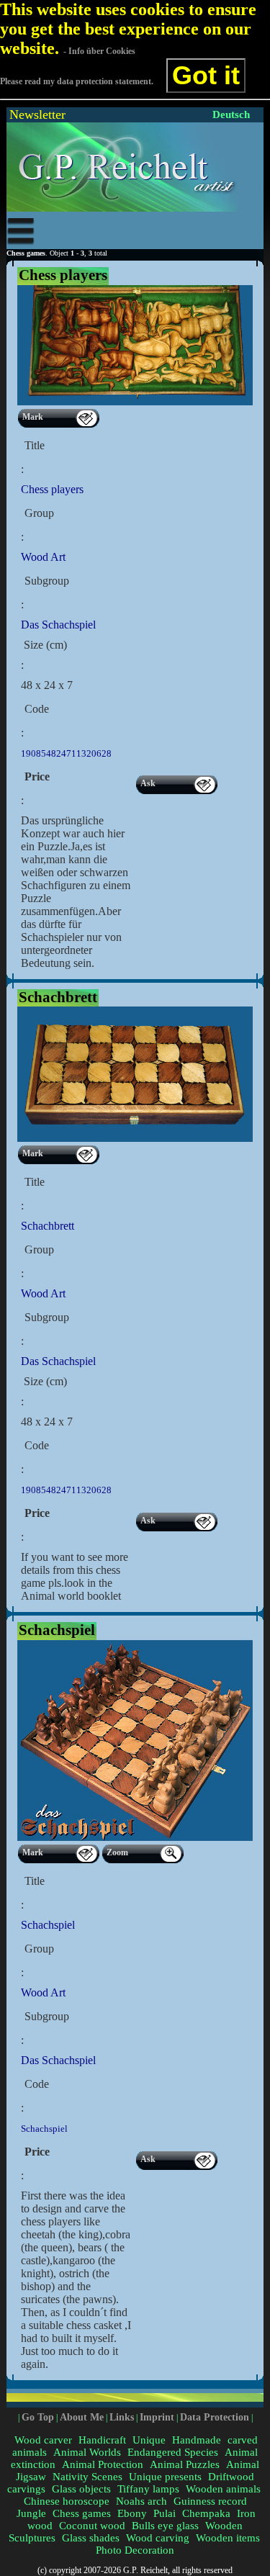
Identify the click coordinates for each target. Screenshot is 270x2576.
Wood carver (43, 2440)
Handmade (197, 2440)
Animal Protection (103, 2464)
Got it (206, 75)
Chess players (52, 489)
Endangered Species (173, 2452)
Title (35, 445)
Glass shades (91, 2538)
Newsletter (37, 114)
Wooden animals (223, 2489)
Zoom (117, 1852)
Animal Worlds (87, 2452)
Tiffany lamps (148, 2489)
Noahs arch (141, 2501)
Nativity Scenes (87, 2477)
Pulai (165, 2513)
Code (37, 709)
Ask (148, 783)
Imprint (157, 2417)
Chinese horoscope (67, 2501)
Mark (33, 417)
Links (122, 2417)
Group (39, 513)
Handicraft (102, 2440)
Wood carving (158, 2538)
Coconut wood (92, 2526)
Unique (149, 2440)
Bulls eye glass (165, 2526)
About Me (82, 2417)
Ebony (132, 2513)
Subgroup (47, 581)
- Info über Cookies (99, 51)
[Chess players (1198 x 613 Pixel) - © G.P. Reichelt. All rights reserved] (135, 402)
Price (37, 776)
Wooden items (228, 2538)
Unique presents (165, 2477)
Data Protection (215, 2417)
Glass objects (81, 2489)
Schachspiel (48, 1925)
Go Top (38, 2417)
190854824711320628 (66, 753)
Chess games (82, 2513)
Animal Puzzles (185, 2464)
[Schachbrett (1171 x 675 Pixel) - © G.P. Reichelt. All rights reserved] (135, 1139)
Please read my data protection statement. (77, 81)
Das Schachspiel (58, 625)
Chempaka (206, 2513)
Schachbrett (48, 1226)
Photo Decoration (135, 2550)
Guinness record (210, 2501)
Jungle (31, 2513)
